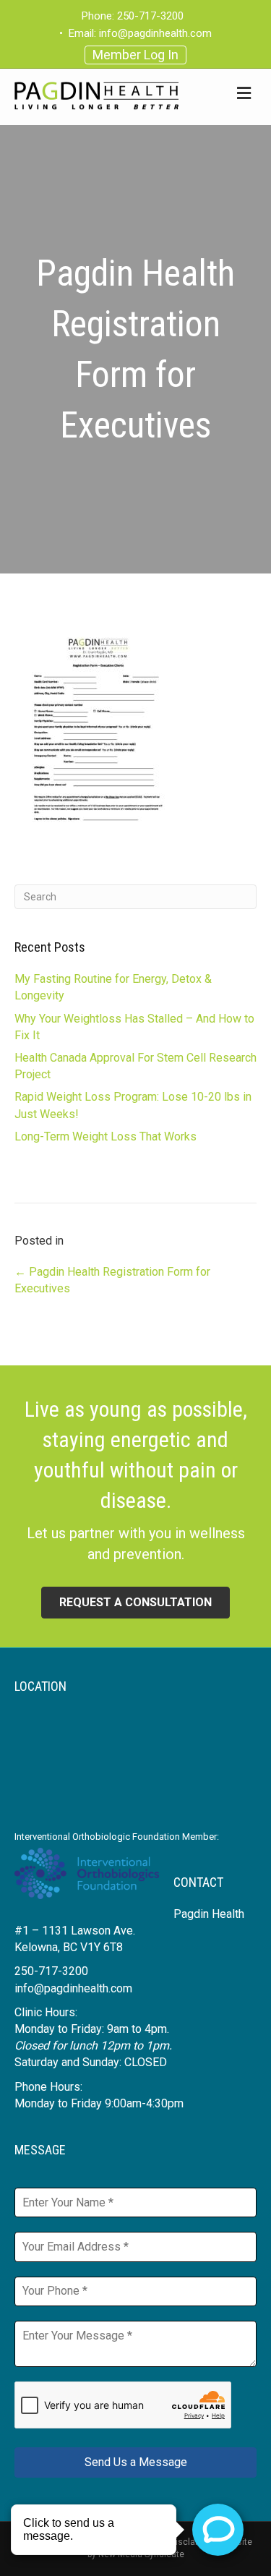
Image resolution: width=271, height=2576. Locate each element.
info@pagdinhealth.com (155, 33)
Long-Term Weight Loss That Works (106, 1136)
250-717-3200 (150, 16)
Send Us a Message (136, 2462)
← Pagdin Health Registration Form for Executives (112, 1280)
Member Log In (135, 55)
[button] (135, 1603)
